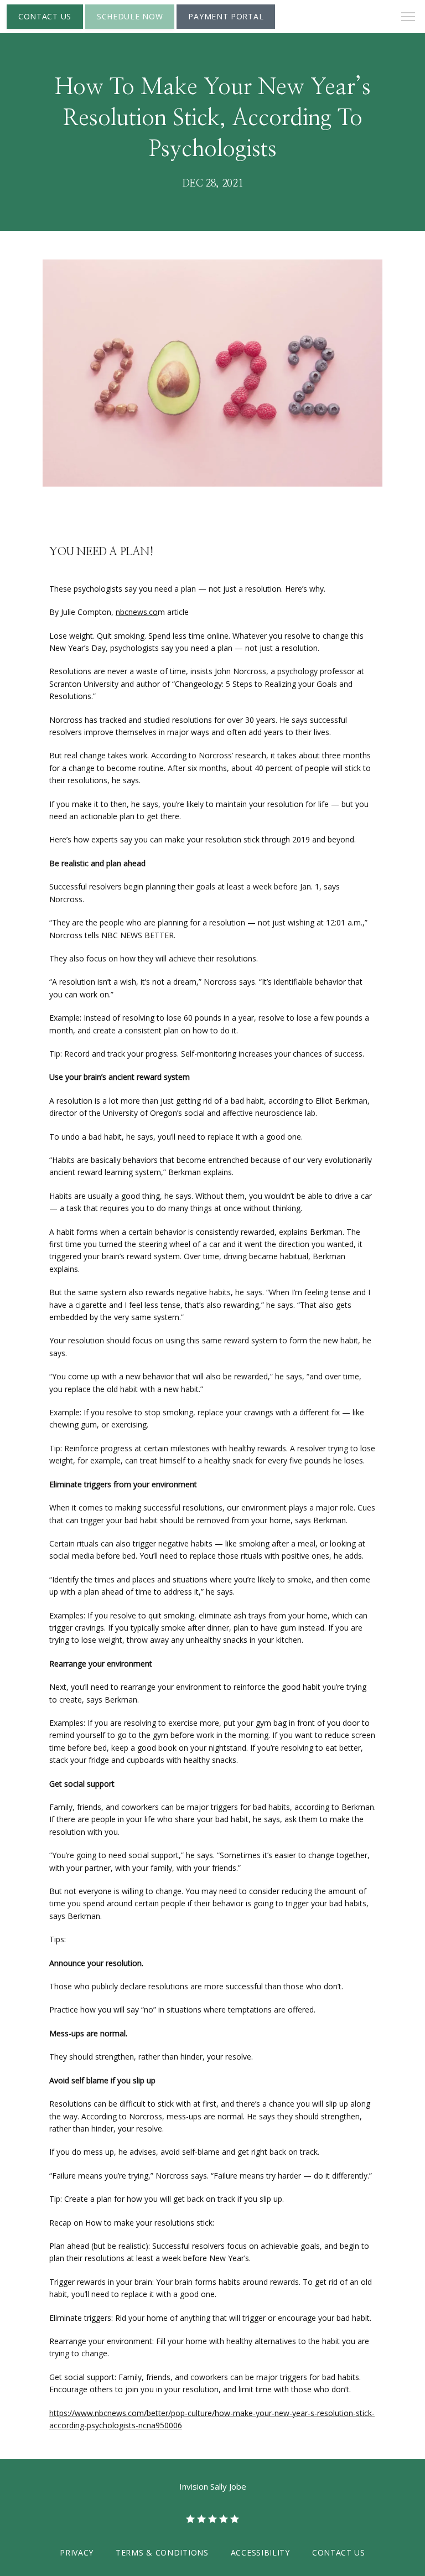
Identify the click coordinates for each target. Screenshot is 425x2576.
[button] (408, 18)
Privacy (77, 2552)
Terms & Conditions (162, 2552)
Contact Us (339, 2552)
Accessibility (260, 2552)
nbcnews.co (137, 612)
